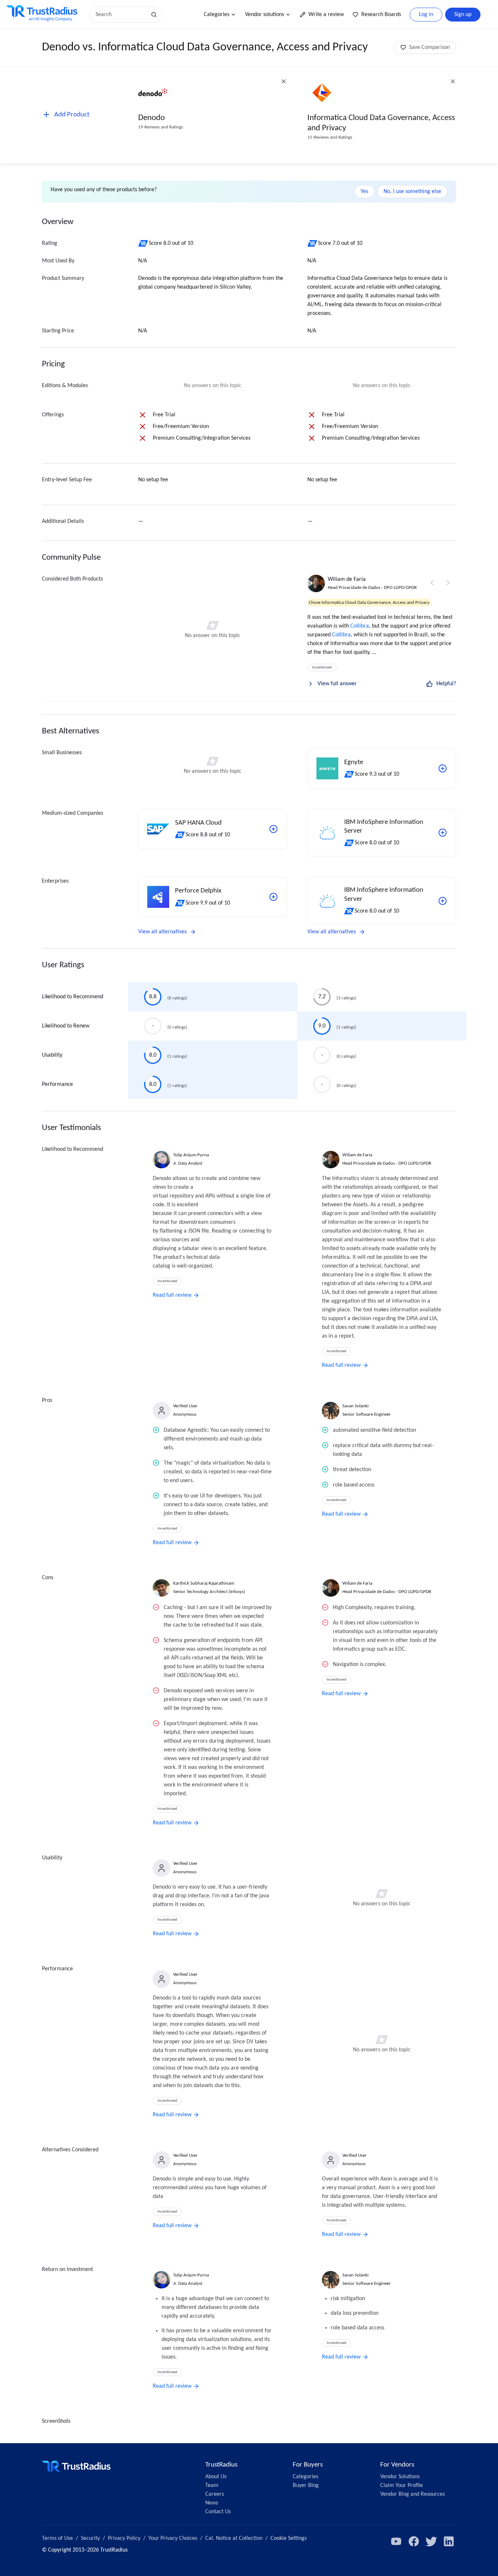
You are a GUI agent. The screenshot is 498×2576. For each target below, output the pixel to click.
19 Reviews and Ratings (161, 127)
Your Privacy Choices (173, 2538)
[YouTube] (396, 2541)
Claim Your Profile (402, 2486)
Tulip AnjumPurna (191, 1155)
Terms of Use (57, 2538)
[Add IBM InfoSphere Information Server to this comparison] (443, 833)
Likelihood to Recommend (73, 997)
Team (212, 2486)
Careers (215, 2494)
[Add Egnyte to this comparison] (443, 768)
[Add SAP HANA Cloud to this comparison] (273, 829)
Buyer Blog (306, 2486)
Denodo (151, 118)
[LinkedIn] (449, 2541)
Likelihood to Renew (66, 1026)
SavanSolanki (355, 1406)
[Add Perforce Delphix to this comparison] (273, 897)
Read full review (172, 1295)
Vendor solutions (264, 15)
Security (90, 2538)
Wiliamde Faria (347, 579)
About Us (216, 2477)
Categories (217, 15)
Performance (57, 1084)
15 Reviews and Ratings (330, 137)
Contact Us (218, 2512)
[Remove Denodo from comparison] (284, 81)
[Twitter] (431, 2541)
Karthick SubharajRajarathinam (204, 1583)
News (212, 2503)
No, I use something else (412, 192)
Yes (364, 192)
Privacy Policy (124, 2538)
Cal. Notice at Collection (234, 2538)
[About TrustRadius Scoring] (143, 243)
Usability (52, 1055)
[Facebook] (414, 2541)
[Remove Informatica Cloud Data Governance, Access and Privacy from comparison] (453, 81)
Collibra (360, 626)
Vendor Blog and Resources (413, 2494)
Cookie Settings (289, 2538)
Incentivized (322, 668)
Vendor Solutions (400, 2477)
